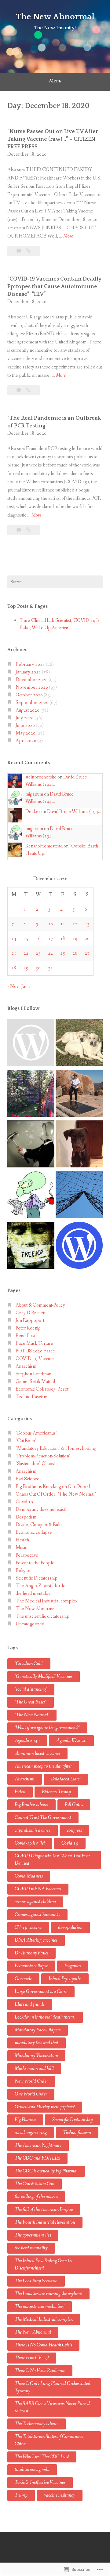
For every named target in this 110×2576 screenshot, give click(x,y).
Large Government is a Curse (41, 1992)
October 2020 (29, 695)
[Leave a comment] (19, 390)
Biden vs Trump (56, 1792)
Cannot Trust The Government (43, 1818)
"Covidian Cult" (29, 1664)
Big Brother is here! (31, 1805)
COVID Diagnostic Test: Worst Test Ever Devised (52, 1860)
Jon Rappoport (30, 1321)
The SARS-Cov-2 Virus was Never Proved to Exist (52, 2407)
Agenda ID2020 (71, 1741)
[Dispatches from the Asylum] (79, 1145)
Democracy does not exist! (41, 1509)
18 (63, 939)
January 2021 (28, 672)
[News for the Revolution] (31, 1246)
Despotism (26, 1517)
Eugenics (73, 1966)
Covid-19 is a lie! (30, 1843)
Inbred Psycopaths (65, 1979)
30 (38, 968)
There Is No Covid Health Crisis (43, 2345)
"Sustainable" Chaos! (36, 1464)
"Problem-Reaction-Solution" (43, 1456)
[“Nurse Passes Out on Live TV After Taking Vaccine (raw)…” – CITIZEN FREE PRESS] (28, 251)
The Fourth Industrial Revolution (45, 2222)
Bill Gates (74, 1805)
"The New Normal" (32, 1715)
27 (87, 953)
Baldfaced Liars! (66, 1779)
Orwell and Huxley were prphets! (45, 2107)
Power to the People (35, 1563)
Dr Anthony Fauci (31, 1953)
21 (14, 953)
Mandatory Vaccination (36, 2056)
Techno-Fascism (31, 1397)
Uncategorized (30, 1624)
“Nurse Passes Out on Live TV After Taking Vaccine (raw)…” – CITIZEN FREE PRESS (53, 139)
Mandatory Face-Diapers (38, 2030)
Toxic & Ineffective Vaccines (40, 2482)
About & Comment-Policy (40, 1305)
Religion (24, 1571)
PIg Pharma (25, 2120)
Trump (21, 2495)
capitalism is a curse (33, 1830)
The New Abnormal (55, 17)
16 (38, 939)
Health (22, 1540)
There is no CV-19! (32, 2358)
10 (50, 924)
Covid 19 (24, 1502)
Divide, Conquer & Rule (39, 1525)
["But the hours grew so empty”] (31, 1094)
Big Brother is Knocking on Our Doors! (53, 1487)
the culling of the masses (36, 2197)
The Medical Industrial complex (46, 1601)
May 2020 (26, 733)
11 (63, 924)
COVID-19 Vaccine (35, 1359)
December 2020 (32, 680)
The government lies (33, 2235)
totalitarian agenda (32, 2470)
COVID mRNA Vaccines (38, 1889)
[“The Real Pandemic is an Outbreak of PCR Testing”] (28, 530)
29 (26, 968)
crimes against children (35, 1902)
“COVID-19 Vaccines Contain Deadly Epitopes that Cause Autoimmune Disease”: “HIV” (54, 287)
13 (87, 924)
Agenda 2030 (27, 1741)
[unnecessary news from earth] (31, 1196)
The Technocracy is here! (37, 2424)
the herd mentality (33, 1593)
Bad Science (28, 1479)
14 (14, 939)
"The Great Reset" (31, 1702)
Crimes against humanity (37, 1915)
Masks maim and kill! (34, 2068)
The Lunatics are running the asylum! (48, 2294)
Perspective (27, 1555)
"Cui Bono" (26, 1441)
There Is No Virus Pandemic (40, 2371)
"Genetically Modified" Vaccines (44, 1676)
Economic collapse (34, 1532)
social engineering (31, 2133)
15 (26, 939)
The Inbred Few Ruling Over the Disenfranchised (44, 2264)
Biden (20, 1792)
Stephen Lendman (33, 1374)
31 (50, 968)
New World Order (31, 2081)
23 (38, 953)
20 (87, 939)
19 (75, 939)
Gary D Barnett (31, 1313)
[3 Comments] (19, 251)
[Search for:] (55, 582)
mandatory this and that (37, 2043)
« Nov (13, 987)
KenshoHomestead (44, 846)
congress (74, 1830)
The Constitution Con (35, 2184)
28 (14, 968)
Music (21, 1548)
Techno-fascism (77, 2133)
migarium (34, 794)
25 (63, 953)
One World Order (31, 2094)
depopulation (70, 1927)
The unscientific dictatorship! (43, 1616)
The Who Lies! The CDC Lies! (42, 2457)
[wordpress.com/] (79, 1246)
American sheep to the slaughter (43, 1766)
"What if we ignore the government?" (47, 1728)
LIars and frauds (30, 2004)
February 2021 (30, 664)
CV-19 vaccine (28, 1927)
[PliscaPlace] (31, 1145)
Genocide (23, 1979)
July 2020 (25, 718)
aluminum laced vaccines (37, 1753)
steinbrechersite (41, 777)
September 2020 (32, 703)
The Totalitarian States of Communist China (49, 2440)
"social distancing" (31, 1689)
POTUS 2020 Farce (35, 1351)
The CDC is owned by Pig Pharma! (46, 2171)
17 (50, 939)
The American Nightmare (38, 2145)
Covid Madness (29, 1876)
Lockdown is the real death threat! (45, 2017)
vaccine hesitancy (60, 2495)
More (68, 236)
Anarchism (26, 1366)
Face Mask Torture (34, 1343)
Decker (33, 812)
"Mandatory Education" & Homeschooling (56, 1448)
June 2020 (25, 726)
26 (75, 953)
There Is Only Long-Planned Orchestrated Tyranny (53, 2387)
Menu (55, 81)
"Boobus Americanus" (36, 1433)
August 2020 (28, 710)
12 (75, 924)
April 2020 (26, 741)
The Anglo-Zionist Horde (40, 1586)
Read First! (26, 1336)
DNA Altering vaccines (36, 1940)
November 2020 (32, 687)
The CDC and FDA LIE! (37, 2158)
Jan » (26, 987)
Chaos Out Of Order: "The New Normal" (56, 1494)
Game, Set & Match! (35, 1382)
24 (50, 953)
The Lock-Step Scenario (36, 2281)
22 (26, 953)
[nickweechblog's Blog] (79, 1094)
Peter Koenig (28, 1328)
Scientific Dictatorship (37, 1578)
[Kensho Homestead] (79, 1044)
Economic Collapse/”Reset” (43, 1389)
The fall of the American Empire (44, 2210)
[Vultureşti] (79, 1196)
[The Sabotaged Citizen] (31, 1044)
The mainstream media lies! (40, 2307)
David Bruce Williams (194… (74, 812)
